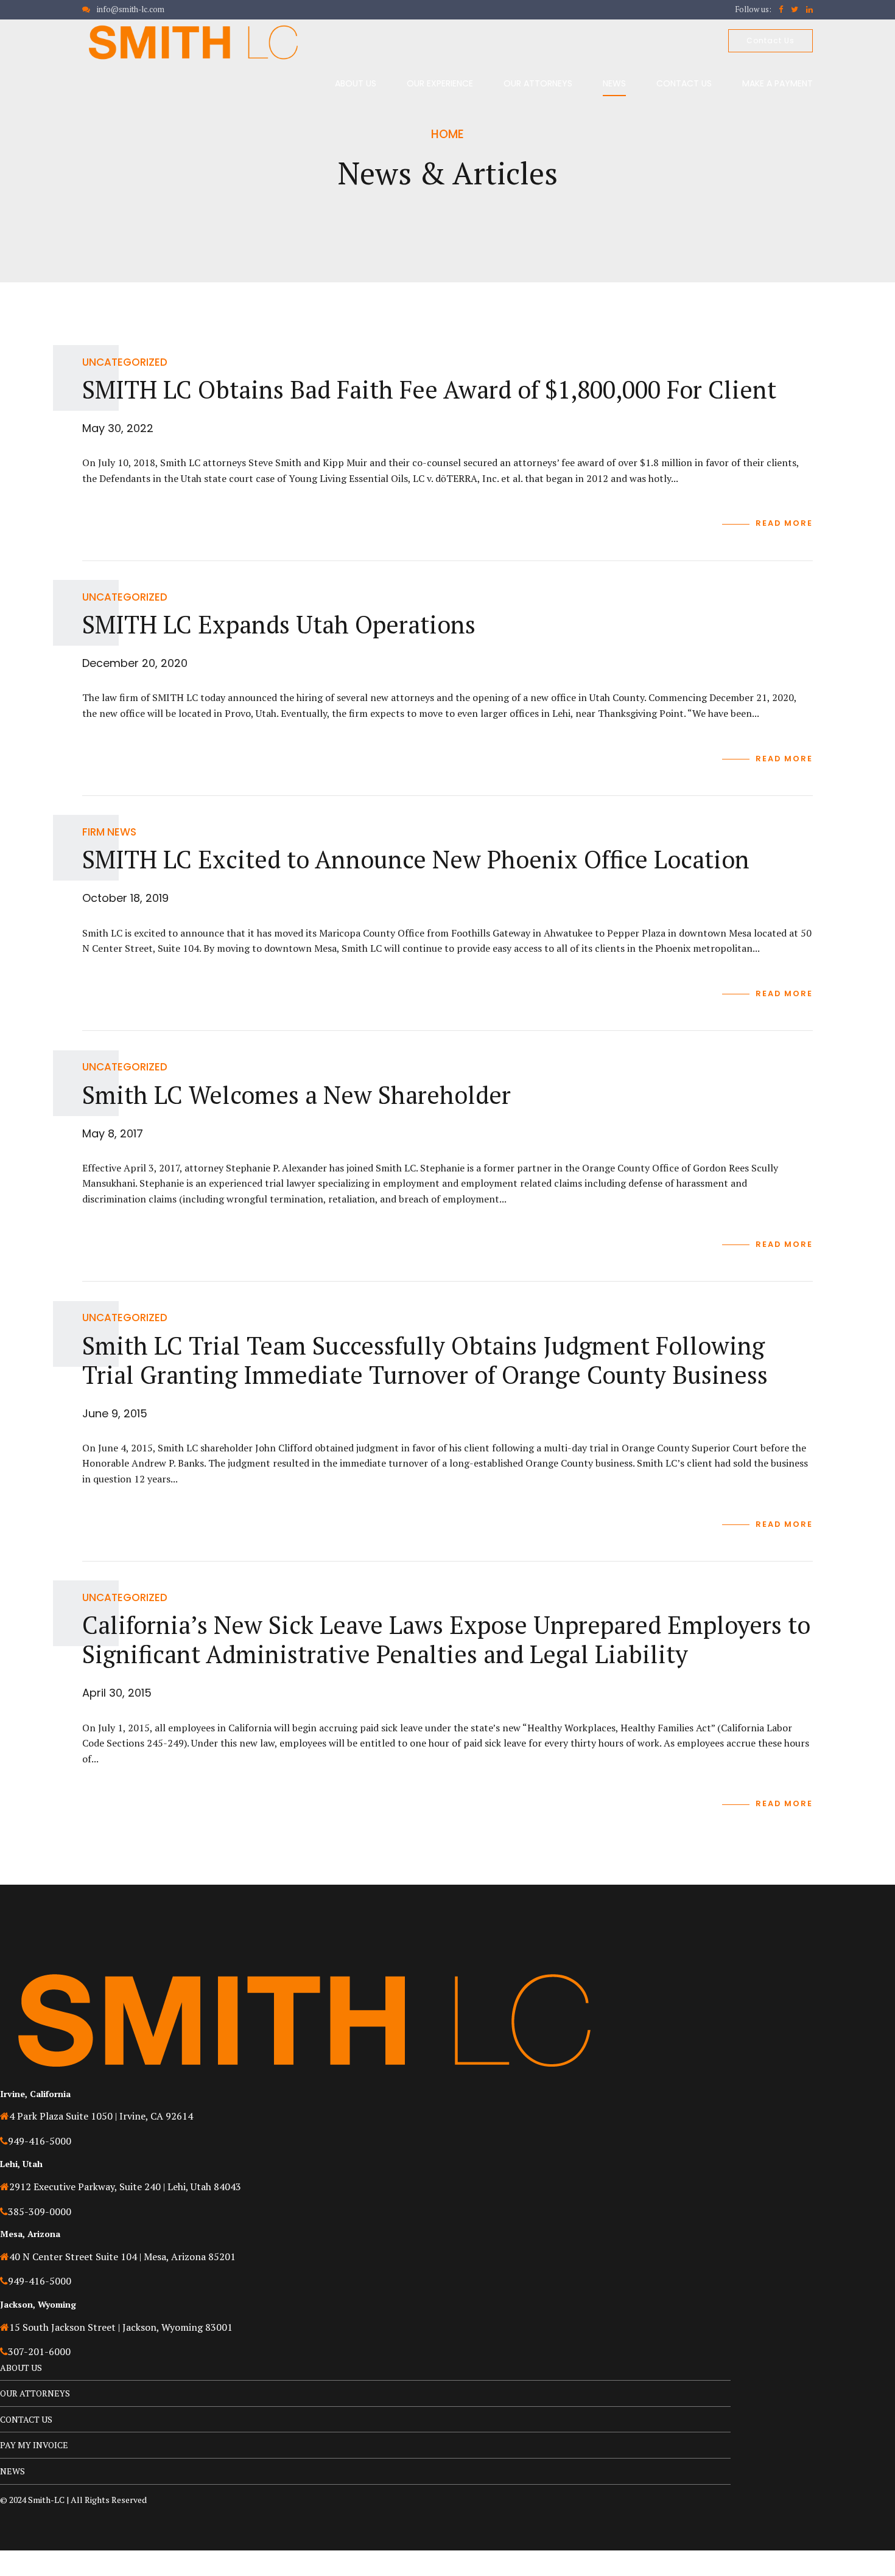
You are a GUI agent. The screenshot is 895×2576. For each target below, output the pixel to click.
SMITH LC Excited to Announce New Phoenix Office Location (416, 859)
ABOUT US (356, 83)
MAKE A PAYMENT (777, 83)
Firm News (109, 832)
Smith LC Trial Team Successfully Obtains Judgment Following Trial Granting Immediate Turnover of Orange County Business (425, 1360)
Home (447, 134)
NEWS (614, 83)
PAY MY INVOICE (34, 2445)
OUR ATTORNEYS (538, 83)
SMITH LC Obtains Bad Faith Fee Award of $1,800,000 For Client (429, 389)
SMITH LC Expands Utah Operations (279, 624)
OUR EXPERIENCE (440, 83)
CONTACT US (684, 83)
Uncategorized (125, 362)
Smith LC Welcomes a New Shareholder (297, 1094)
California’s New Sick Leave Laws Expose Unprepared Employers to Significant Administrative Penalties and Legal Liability (446, 1639)
